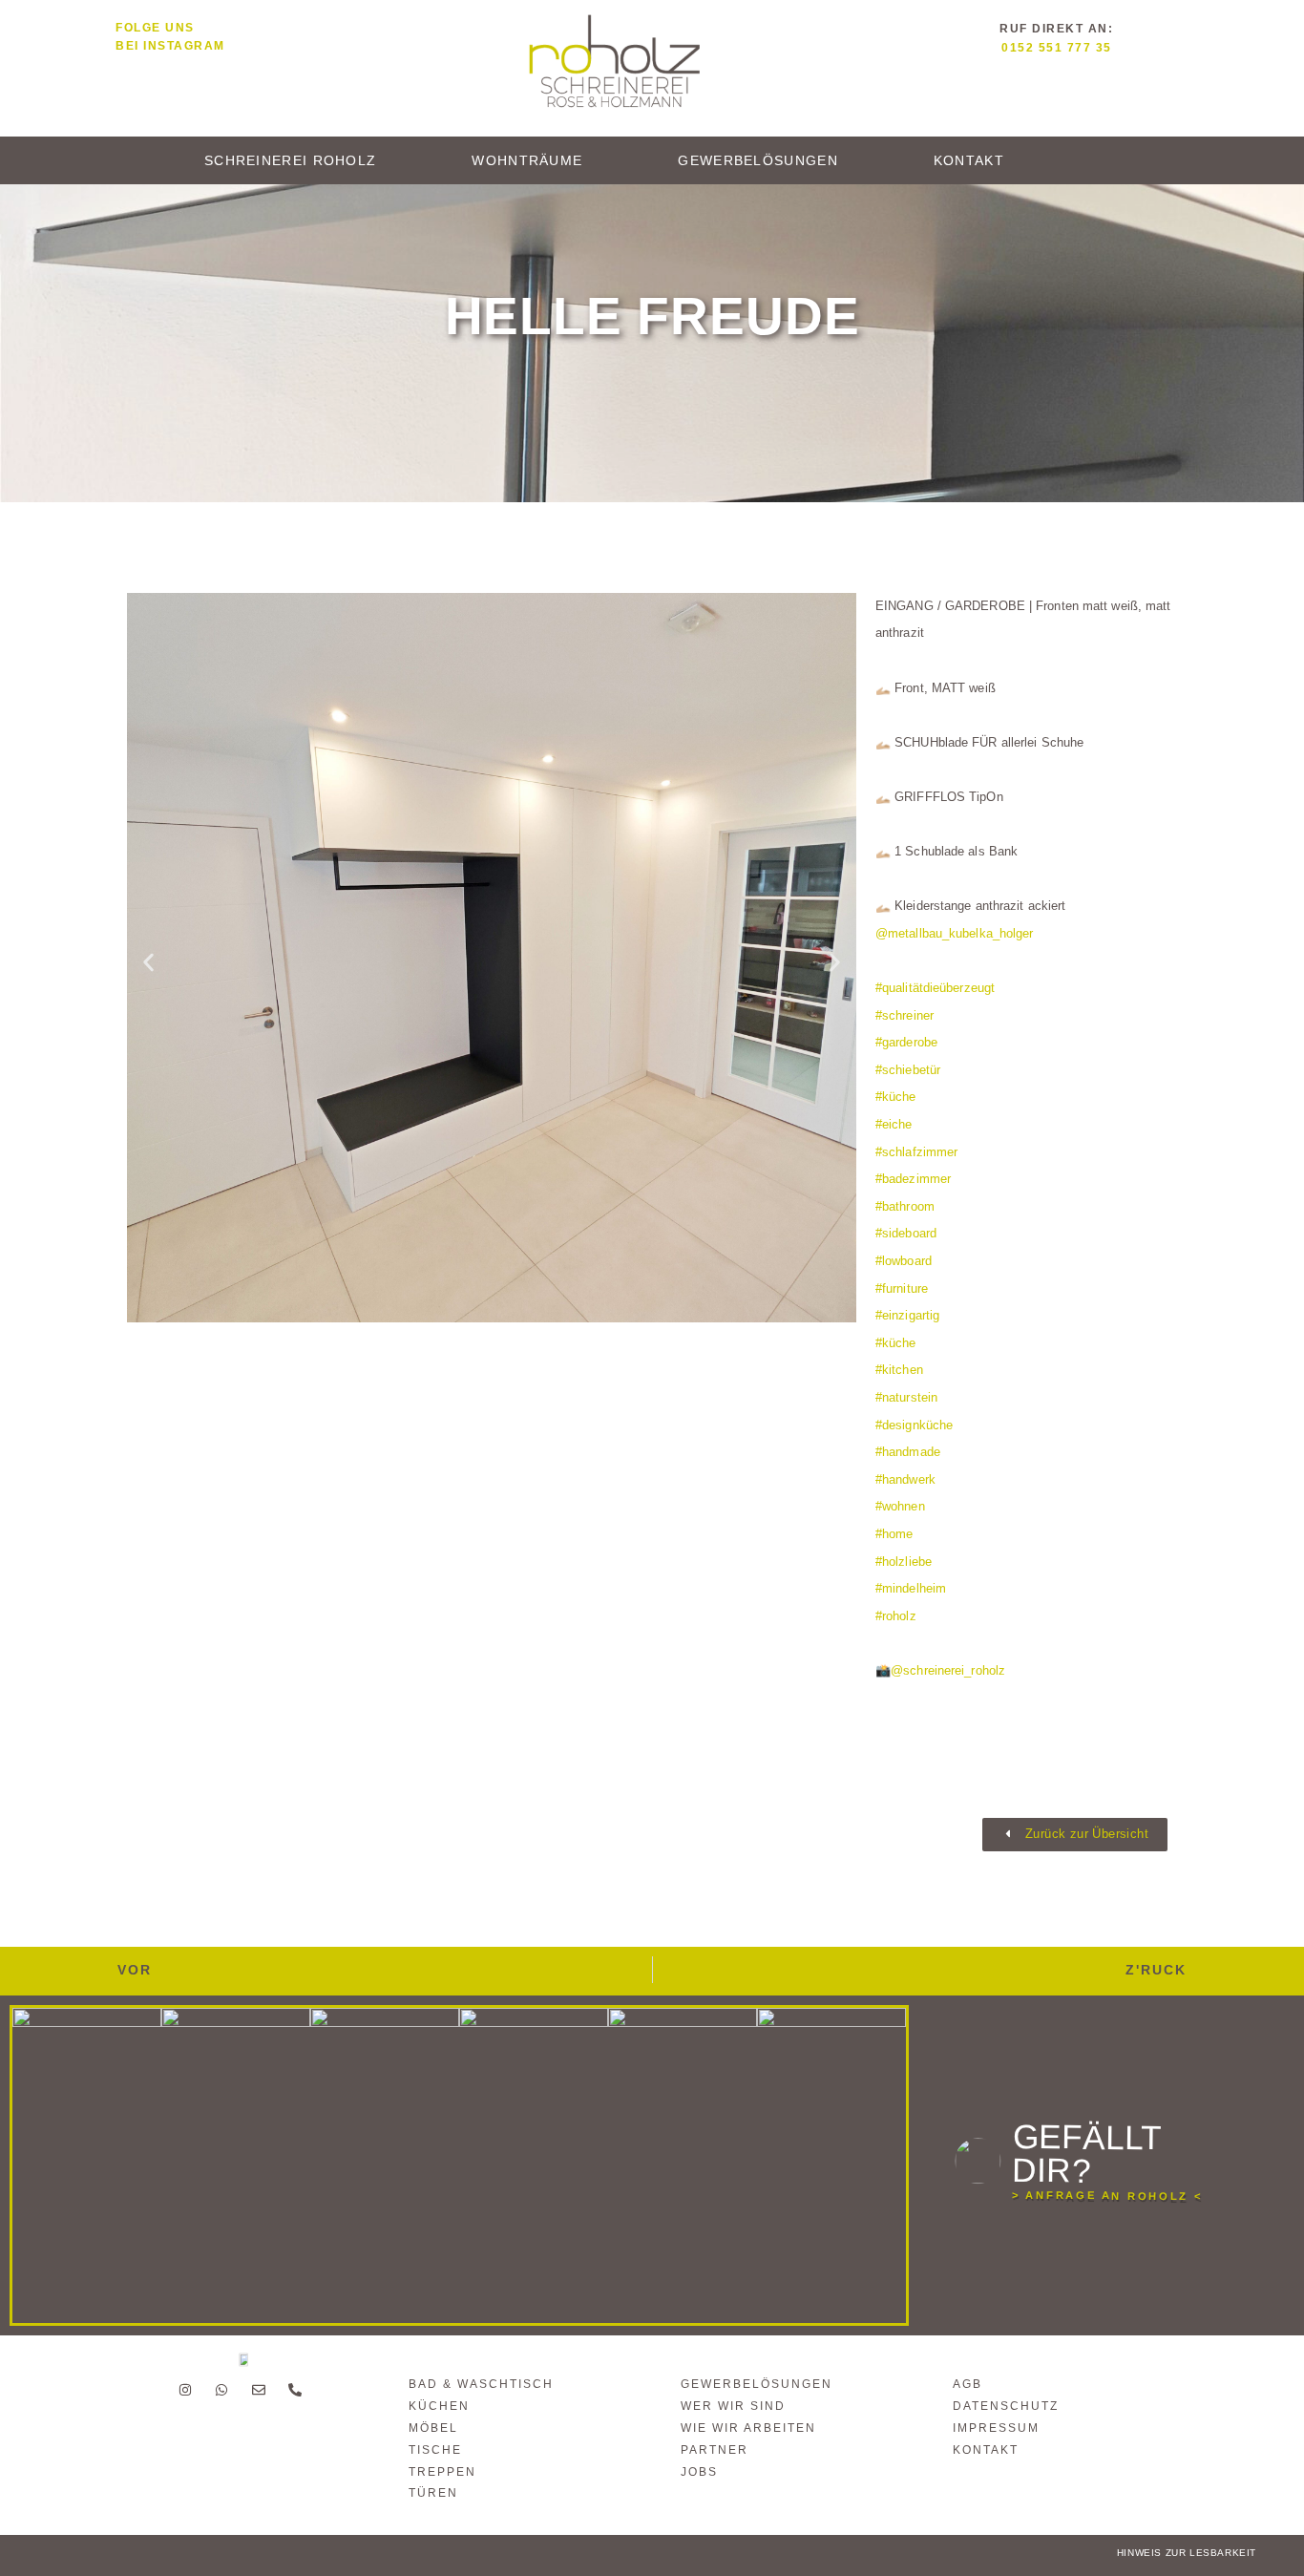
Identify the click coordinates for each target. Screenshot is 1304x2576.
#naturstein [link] (906, 1397)
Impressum (996, 2428)
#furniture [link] (902, 1288)
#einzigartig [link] (907, 1315)
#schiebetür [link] (908, 1070)
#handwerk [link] (905, 1479)
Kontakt (969, 160)
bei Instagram (170, 46)
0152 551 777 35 (1057, 48)
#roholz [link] (896, 1616)
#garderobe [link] (906, 1042)
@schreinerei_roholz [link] (948, 1670)
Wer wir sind (733, 2406)
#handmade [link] (908, 1452)
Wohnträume (527, 160)
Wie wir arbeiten (748, 2428)
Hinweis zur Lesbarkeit (1187, 2553)
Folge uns (155, 28)
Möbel (433, 2428)
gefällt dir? (1086, 2154)
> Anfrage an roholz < (1107, 2196)
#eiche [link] (894, 1124)
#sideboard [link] (906, 1233)
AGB (967, 2384)
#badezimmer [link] (913, 1179)
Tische (435, 2450)
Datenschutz (1006, 2406)
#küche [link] (896, 1097)
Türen (433, 2493)
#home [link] (894, 1534)
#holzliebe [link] (904, 1562)
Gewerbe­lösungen (758, 160)
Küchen (439, 2406)
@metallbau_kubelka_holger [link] (955, 933)
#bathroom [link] (905, 1206)
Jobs (699, 2472)
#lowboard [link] (904, 1261)
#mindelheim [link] (911, 1588)
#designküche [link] (914, 1425)
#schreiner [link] (904, 1015)
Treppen (442, 2472)
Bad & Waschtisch (481, 2384)
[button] (148, 963)
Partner (715, 2450)
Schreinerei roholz (290, 160)
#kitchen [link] (899, 1370)
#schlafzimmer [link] (916, 1152)
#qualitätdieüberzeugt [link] (935, 988)
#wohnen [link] (900, 1506)
